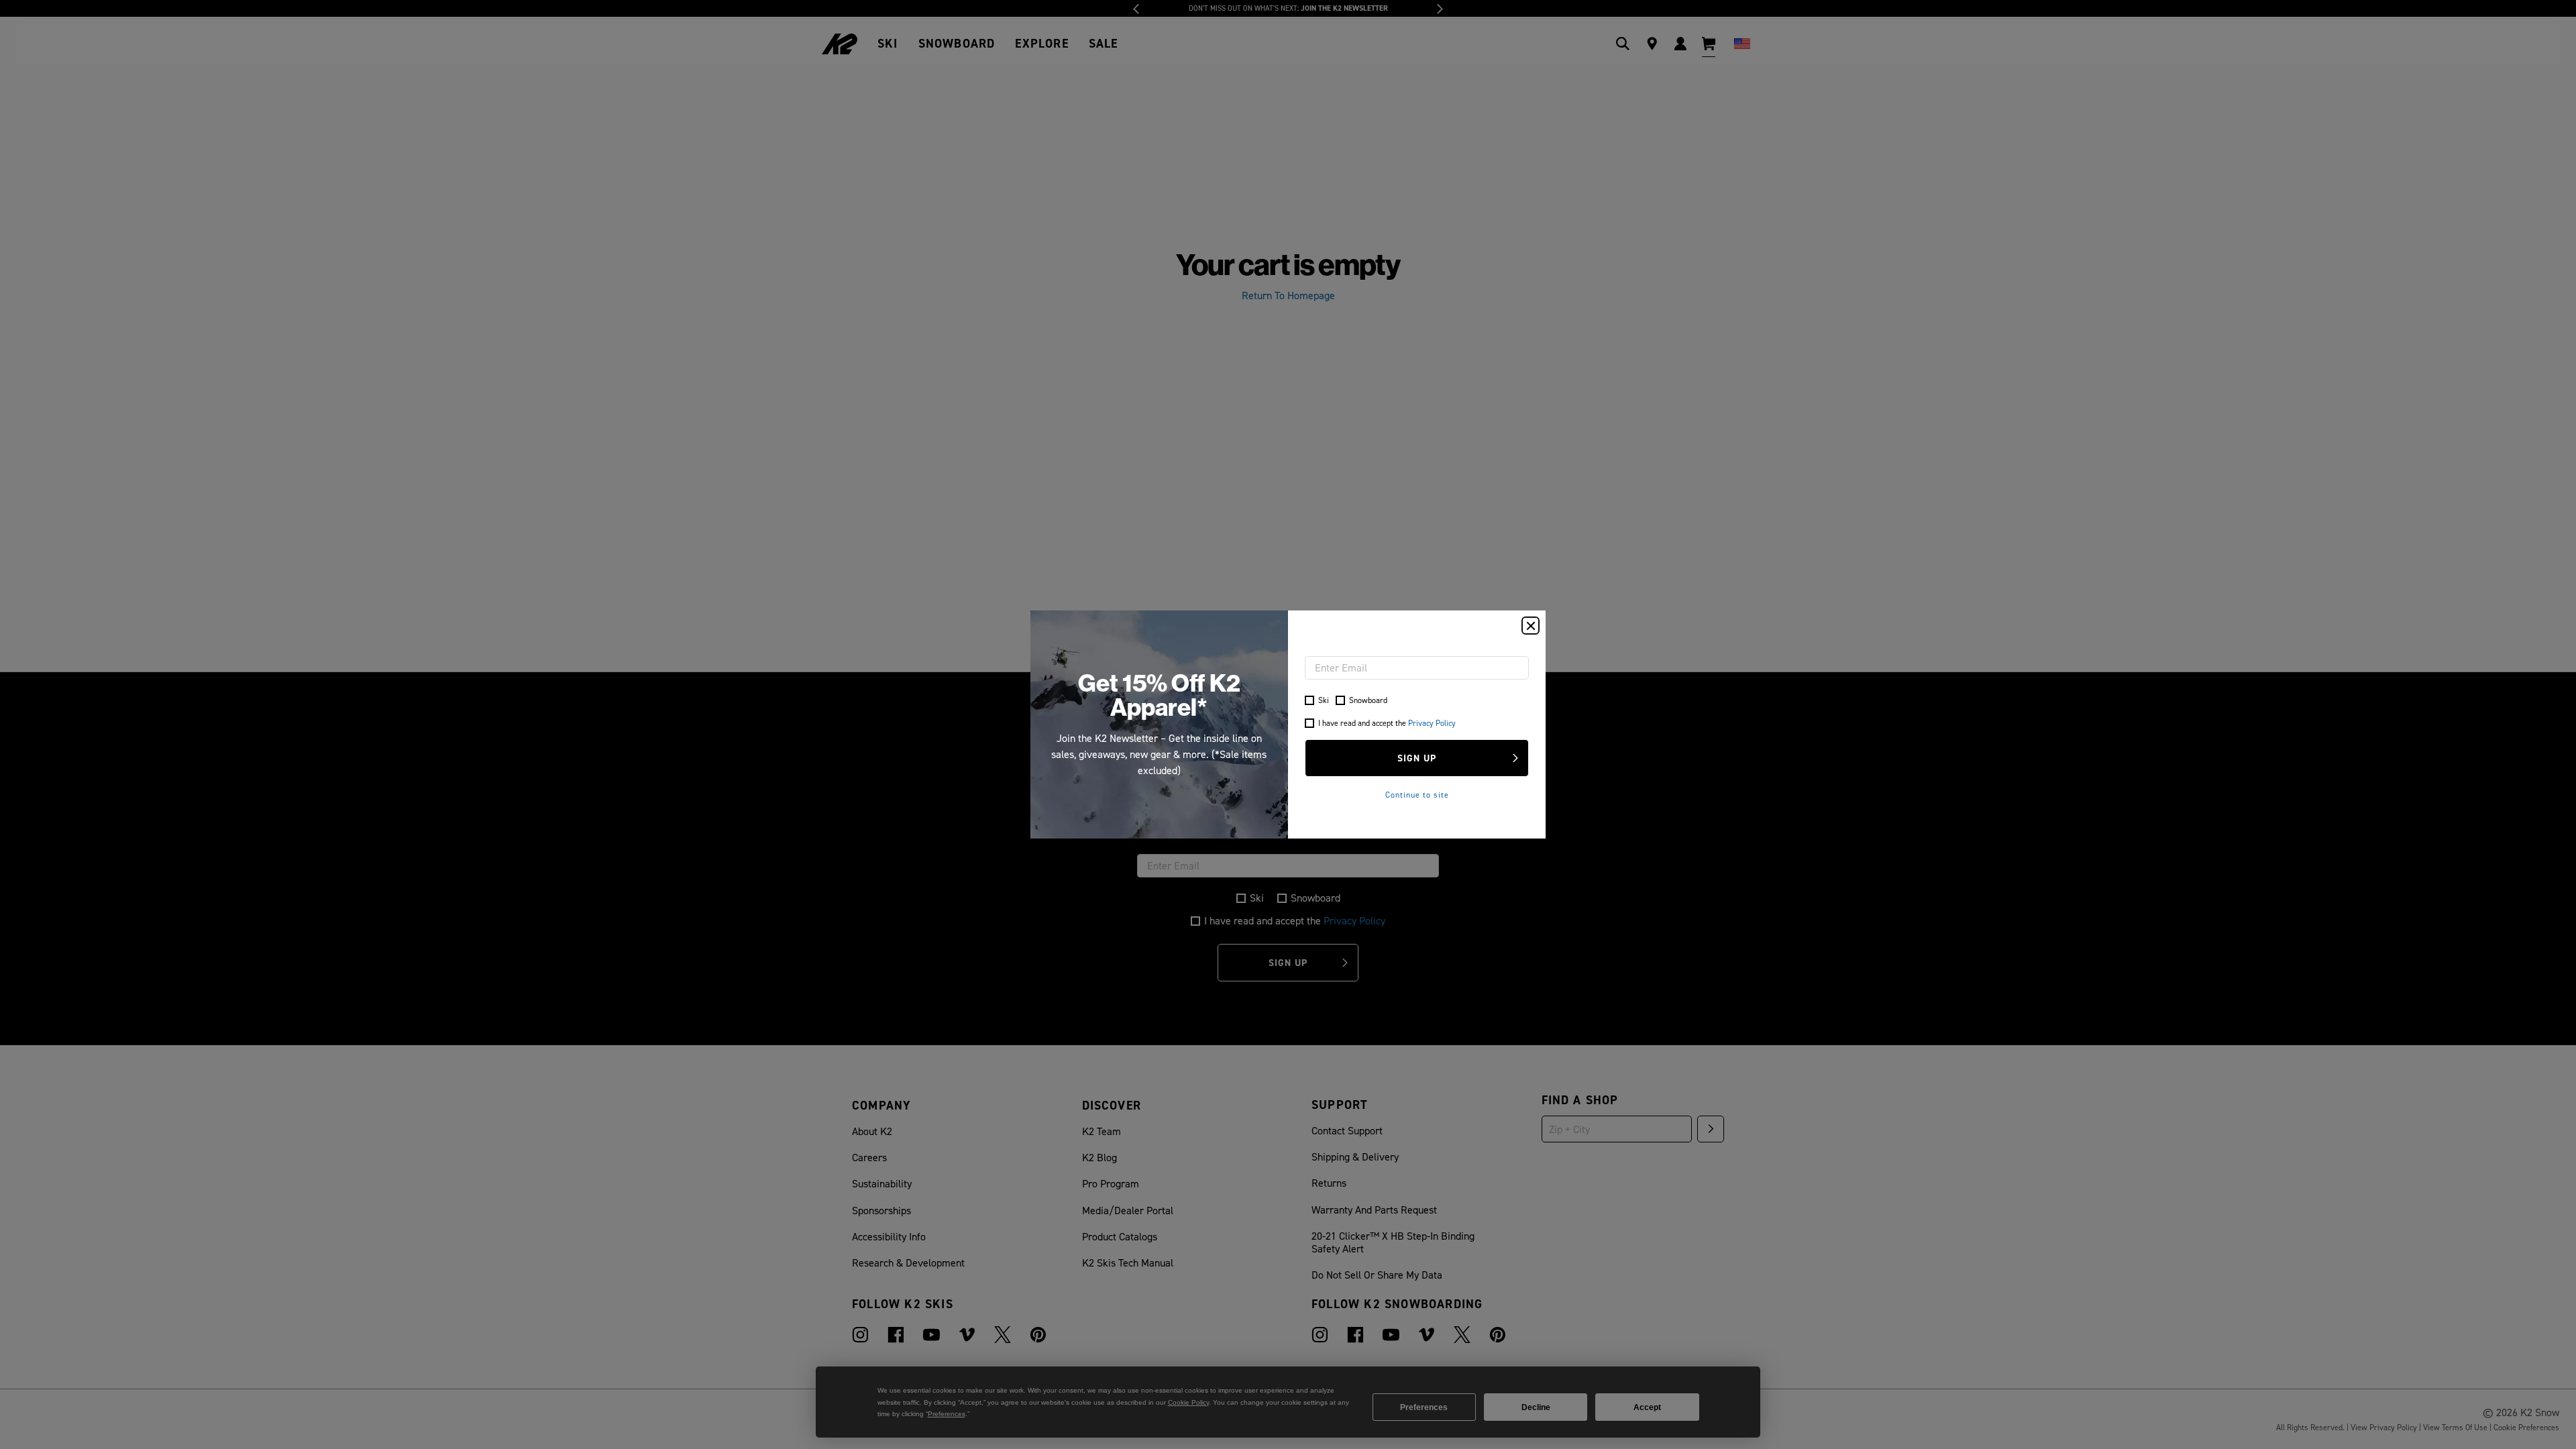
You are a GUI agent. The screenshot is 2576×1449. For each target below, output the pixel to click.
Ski (1324, 700)
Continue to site (1417, 795)
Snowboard (1368, 700)
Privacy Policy (1432, 723)
